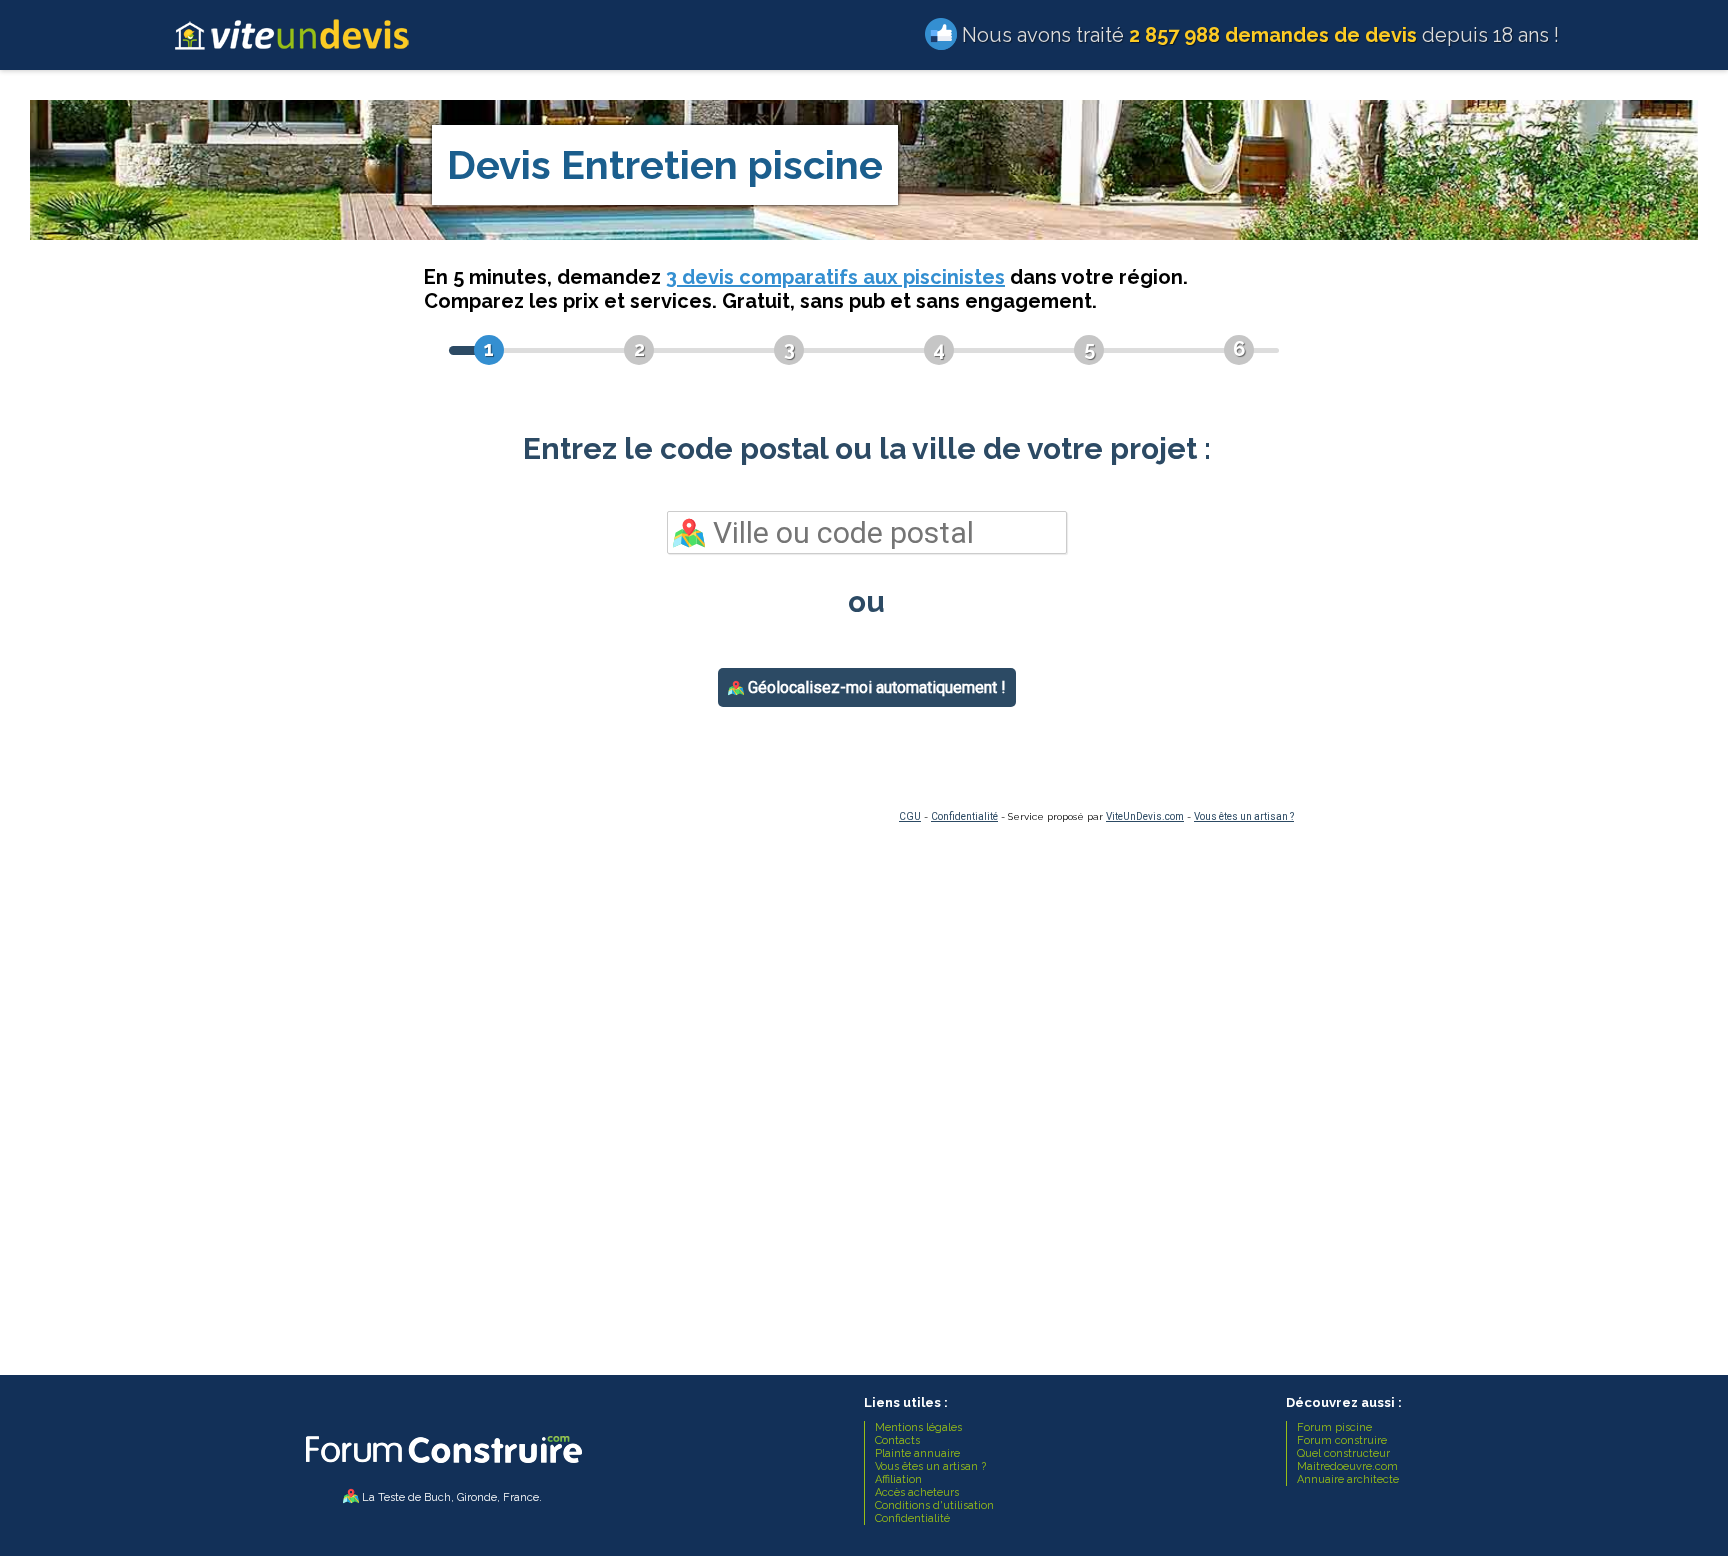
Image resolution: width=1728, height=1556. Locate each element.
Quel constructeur (1343, 1453)
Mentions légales (918, 1427)
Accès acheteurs (917, 1492)
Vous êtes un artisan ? (1244, 816)
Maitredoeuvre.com (1347, 1466)
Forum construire (1342, 1440)
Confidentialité (964, 816)
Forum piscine (1334, 1427)
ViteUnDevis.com (1145, 816)
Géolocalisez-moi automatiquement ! (875, 687)
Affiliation (898, 1479)
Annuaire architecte (1348, 1479)
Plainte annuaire (917, 1453)
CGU (910, 816)
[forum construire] (442, 1468)
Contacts (897, 1440)
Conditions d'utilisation (934, 1505)
